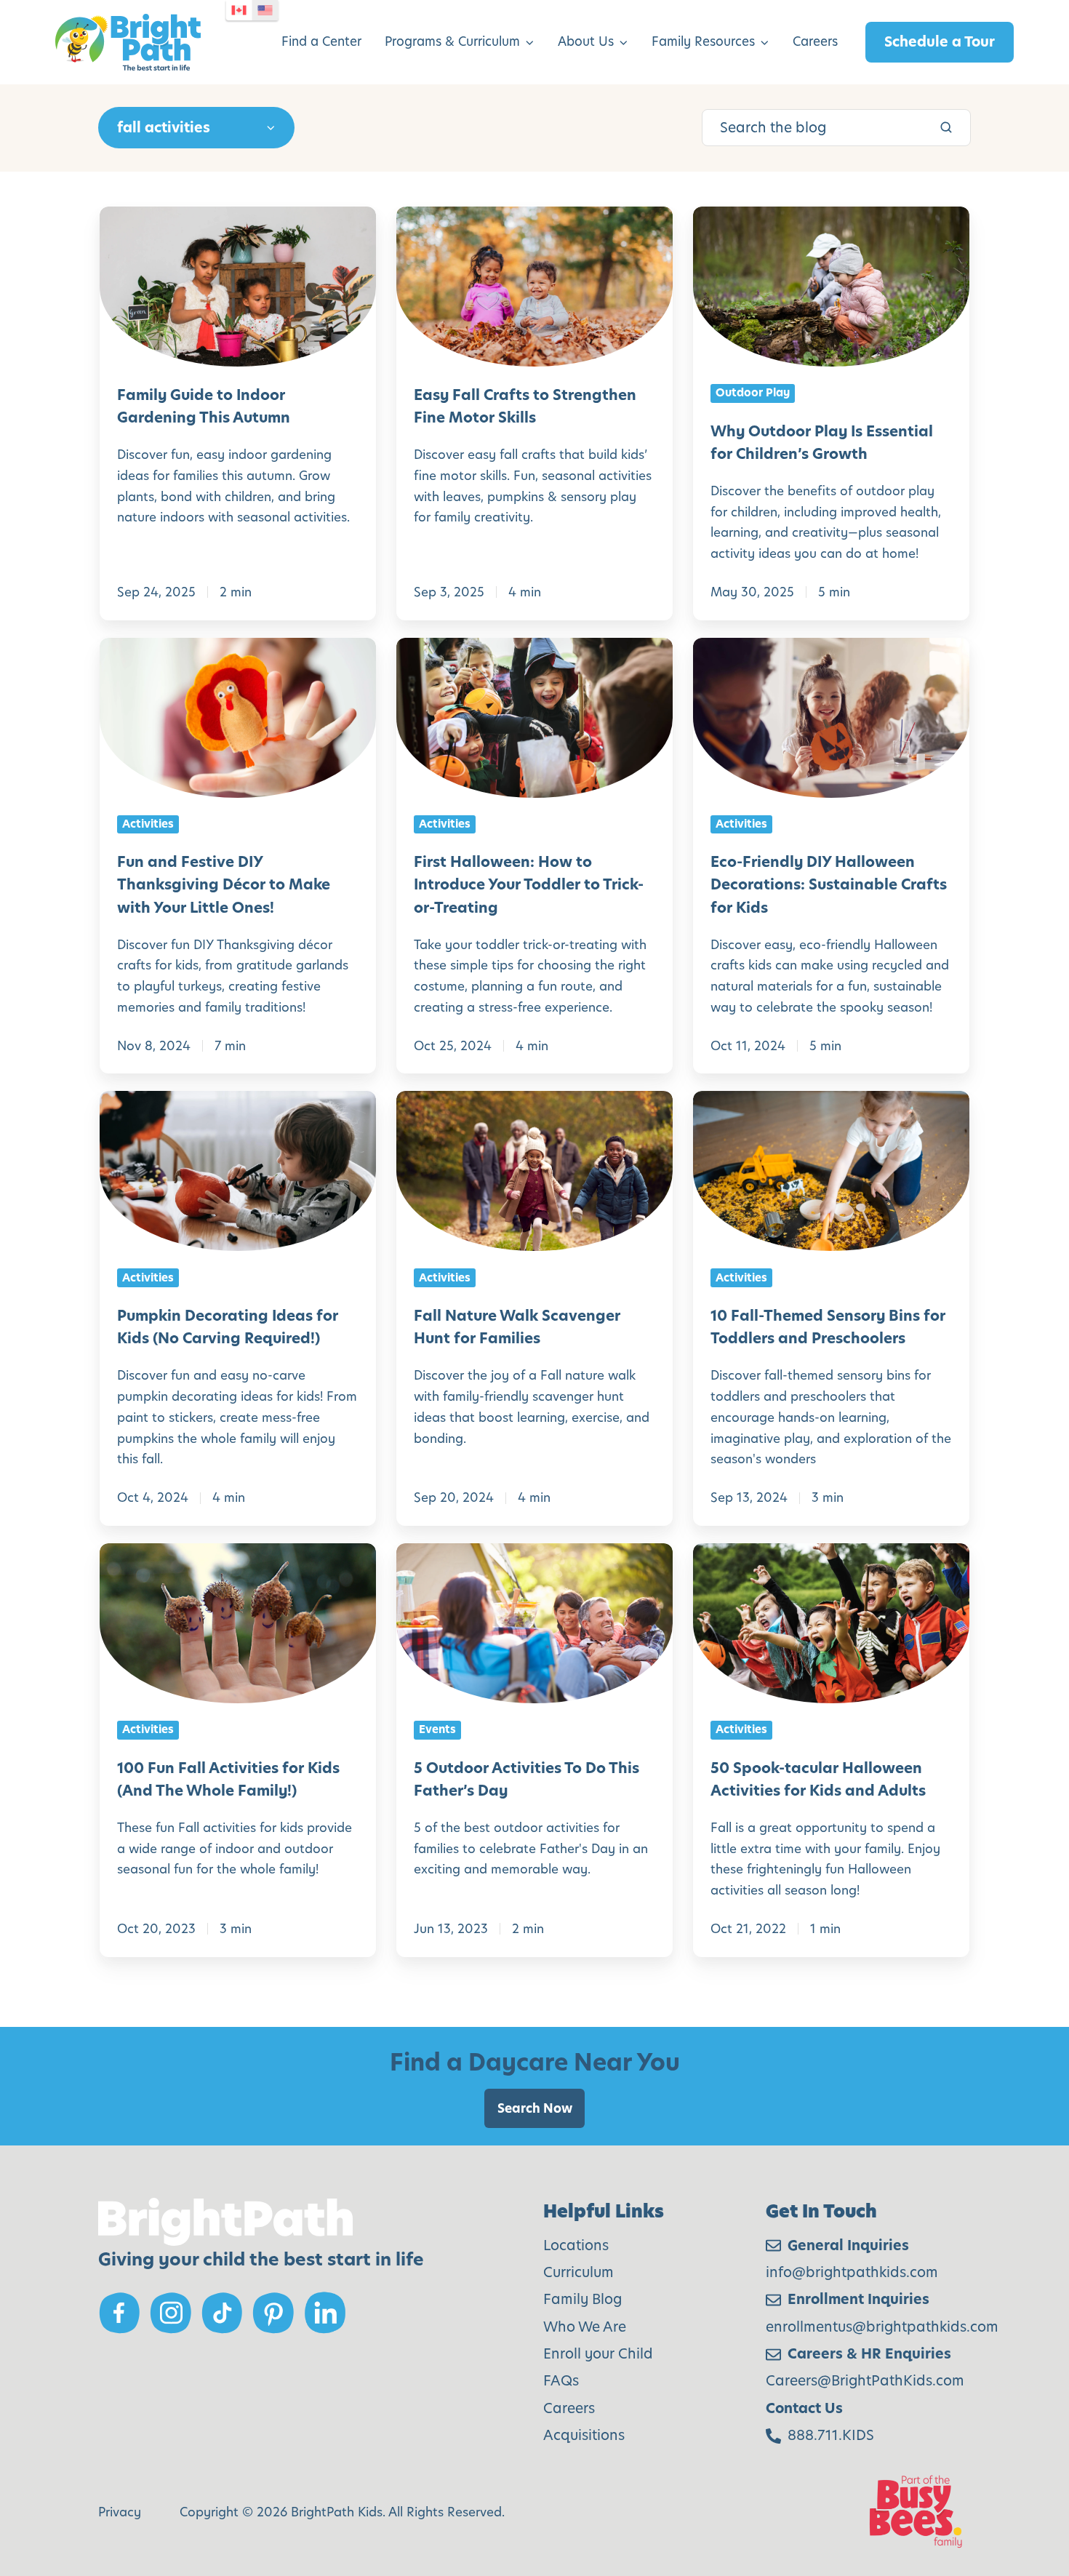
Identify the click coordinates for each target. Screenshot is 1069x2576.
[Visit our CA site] (239, 10)
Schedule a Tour (940, 42)
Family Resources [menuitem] (703, 41)
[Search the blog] (946, 127)
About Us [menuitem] (586, 41)
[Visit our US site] (265, 10)
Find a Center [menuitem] (321, 41)
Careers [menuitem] (815, 41)
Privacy (120, 2512)
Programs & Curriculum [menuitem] (452, 41)
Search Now (535, 2108)
